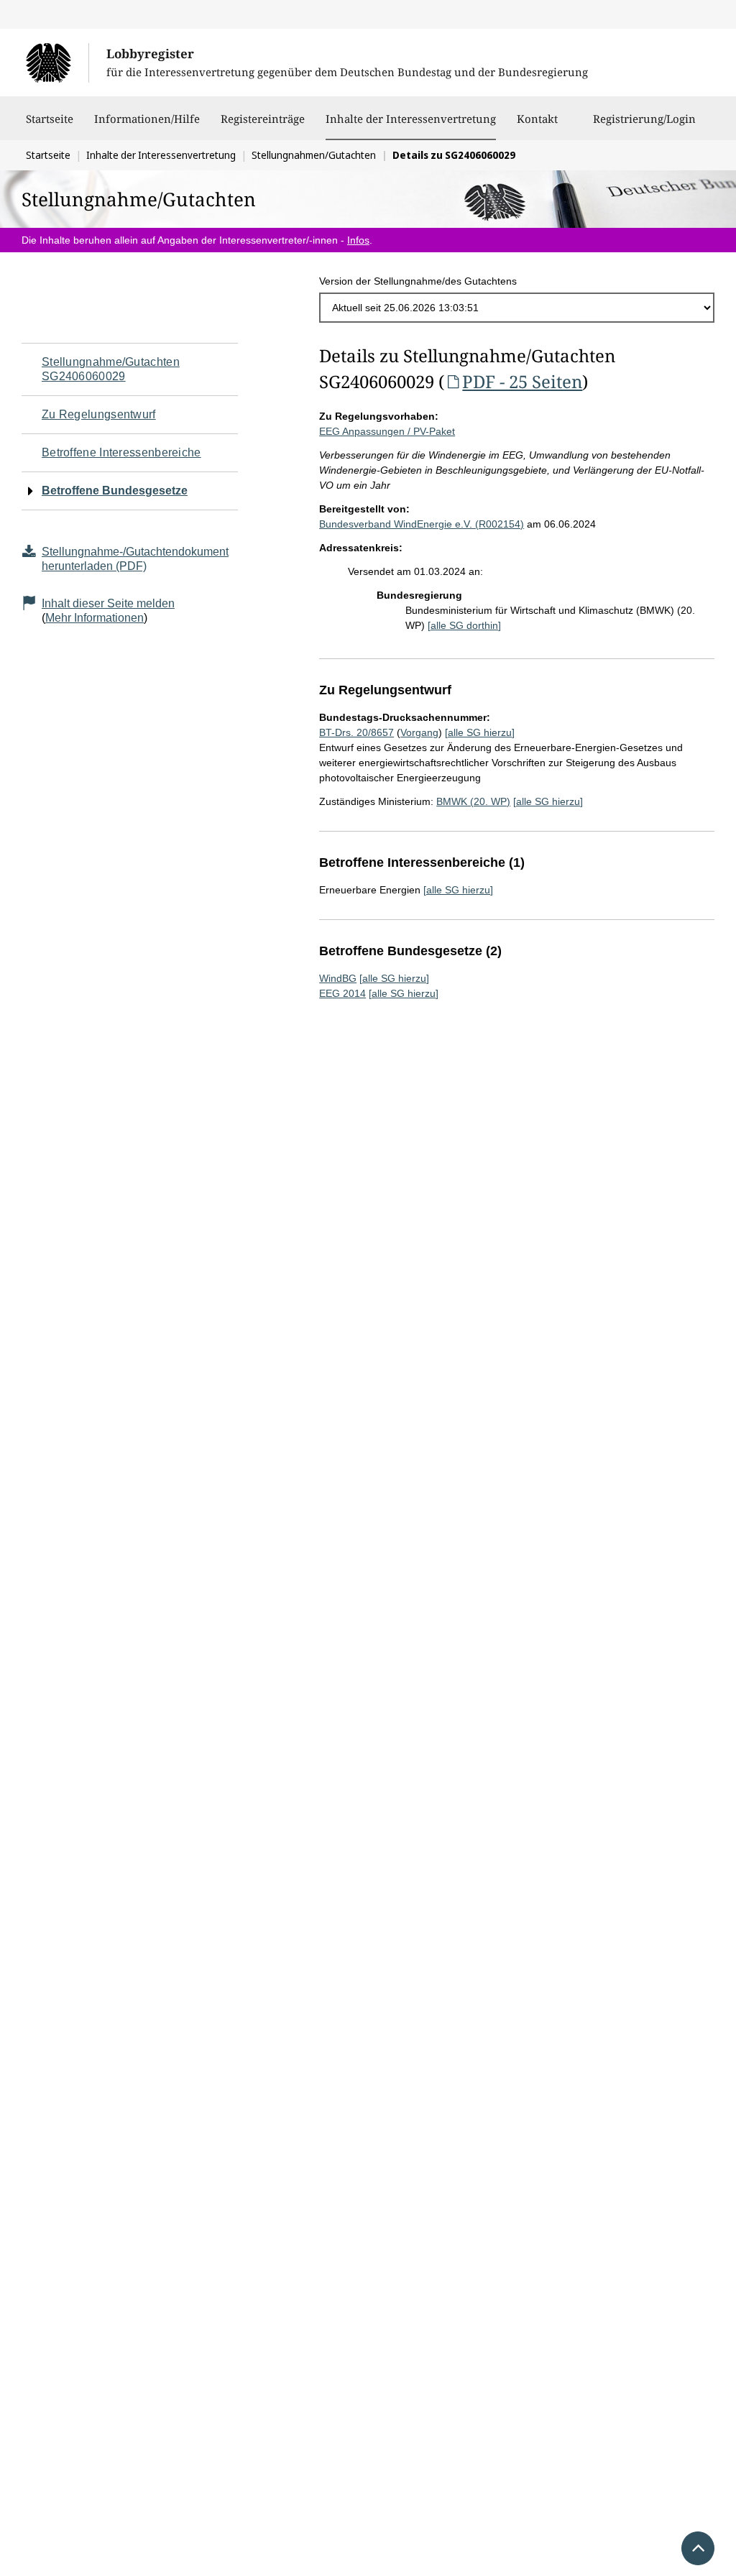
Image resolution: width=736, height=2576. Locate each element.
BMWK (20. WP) (473, 801)
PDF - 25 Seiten (522, 381)
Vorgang (419, 732)
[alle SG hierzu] (480, 732)
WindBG (338, 978)
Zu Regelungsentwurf (99, 414)
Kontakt (537, 119)
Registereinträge (263, 119)
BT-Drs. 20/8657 (356, 732)
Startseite (50, 119)
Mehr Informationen (95, 618)
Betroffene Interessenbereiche (121, 452)
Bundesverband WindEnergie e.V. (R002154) (422, 524)
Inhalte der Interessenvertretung (411, 118)
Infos (358, 240)
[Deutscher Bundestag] (57, 63)
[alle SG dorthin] (464, 625)
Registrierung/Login (644, 119)
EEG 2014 (342, 993)
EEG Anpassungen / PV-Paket (387, 431)
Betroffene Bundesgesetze (115, 491)
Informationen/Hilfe (147, 119)
